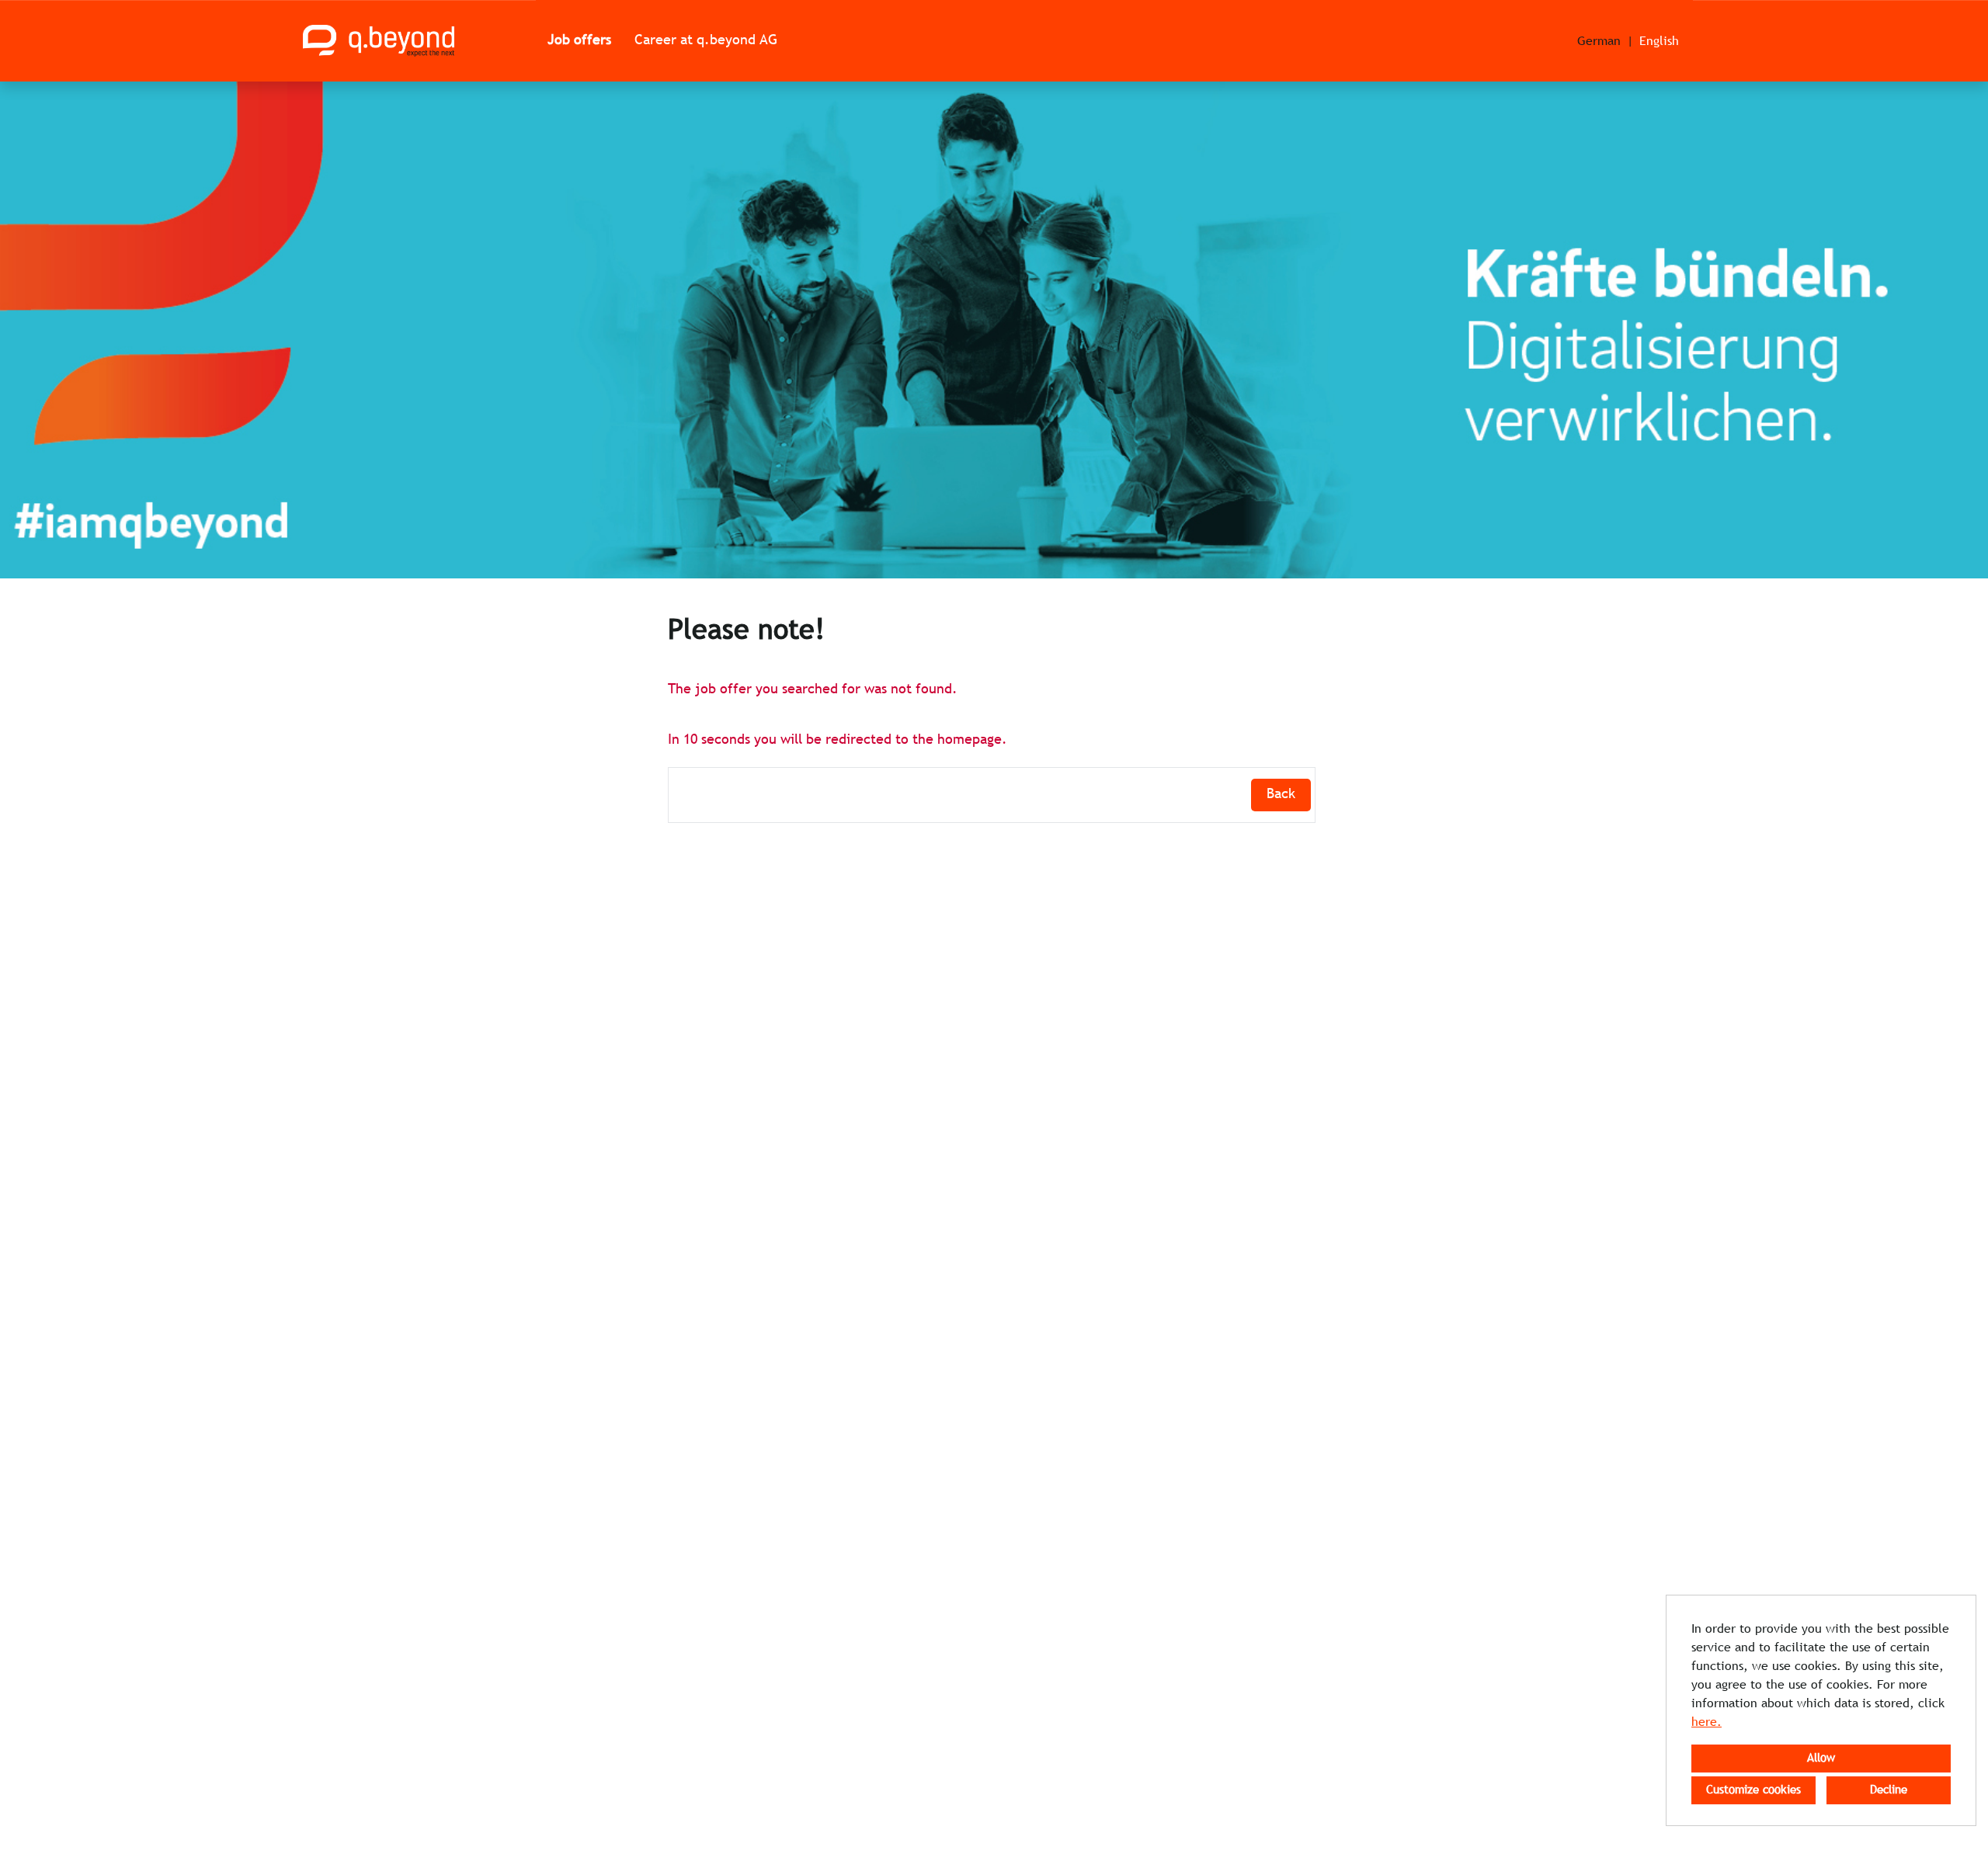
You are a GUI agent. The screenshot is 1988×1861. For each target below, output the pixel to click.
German (1599, 42)
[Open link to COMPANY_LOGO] (379, 41)
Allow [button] (1821, 1759)
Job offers (579, 41)
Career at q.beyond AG (706, 41)
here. (1706, 1722)
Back (1281, 795)
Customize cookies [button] (1753, 1790)
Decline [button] (1889, 1790)
